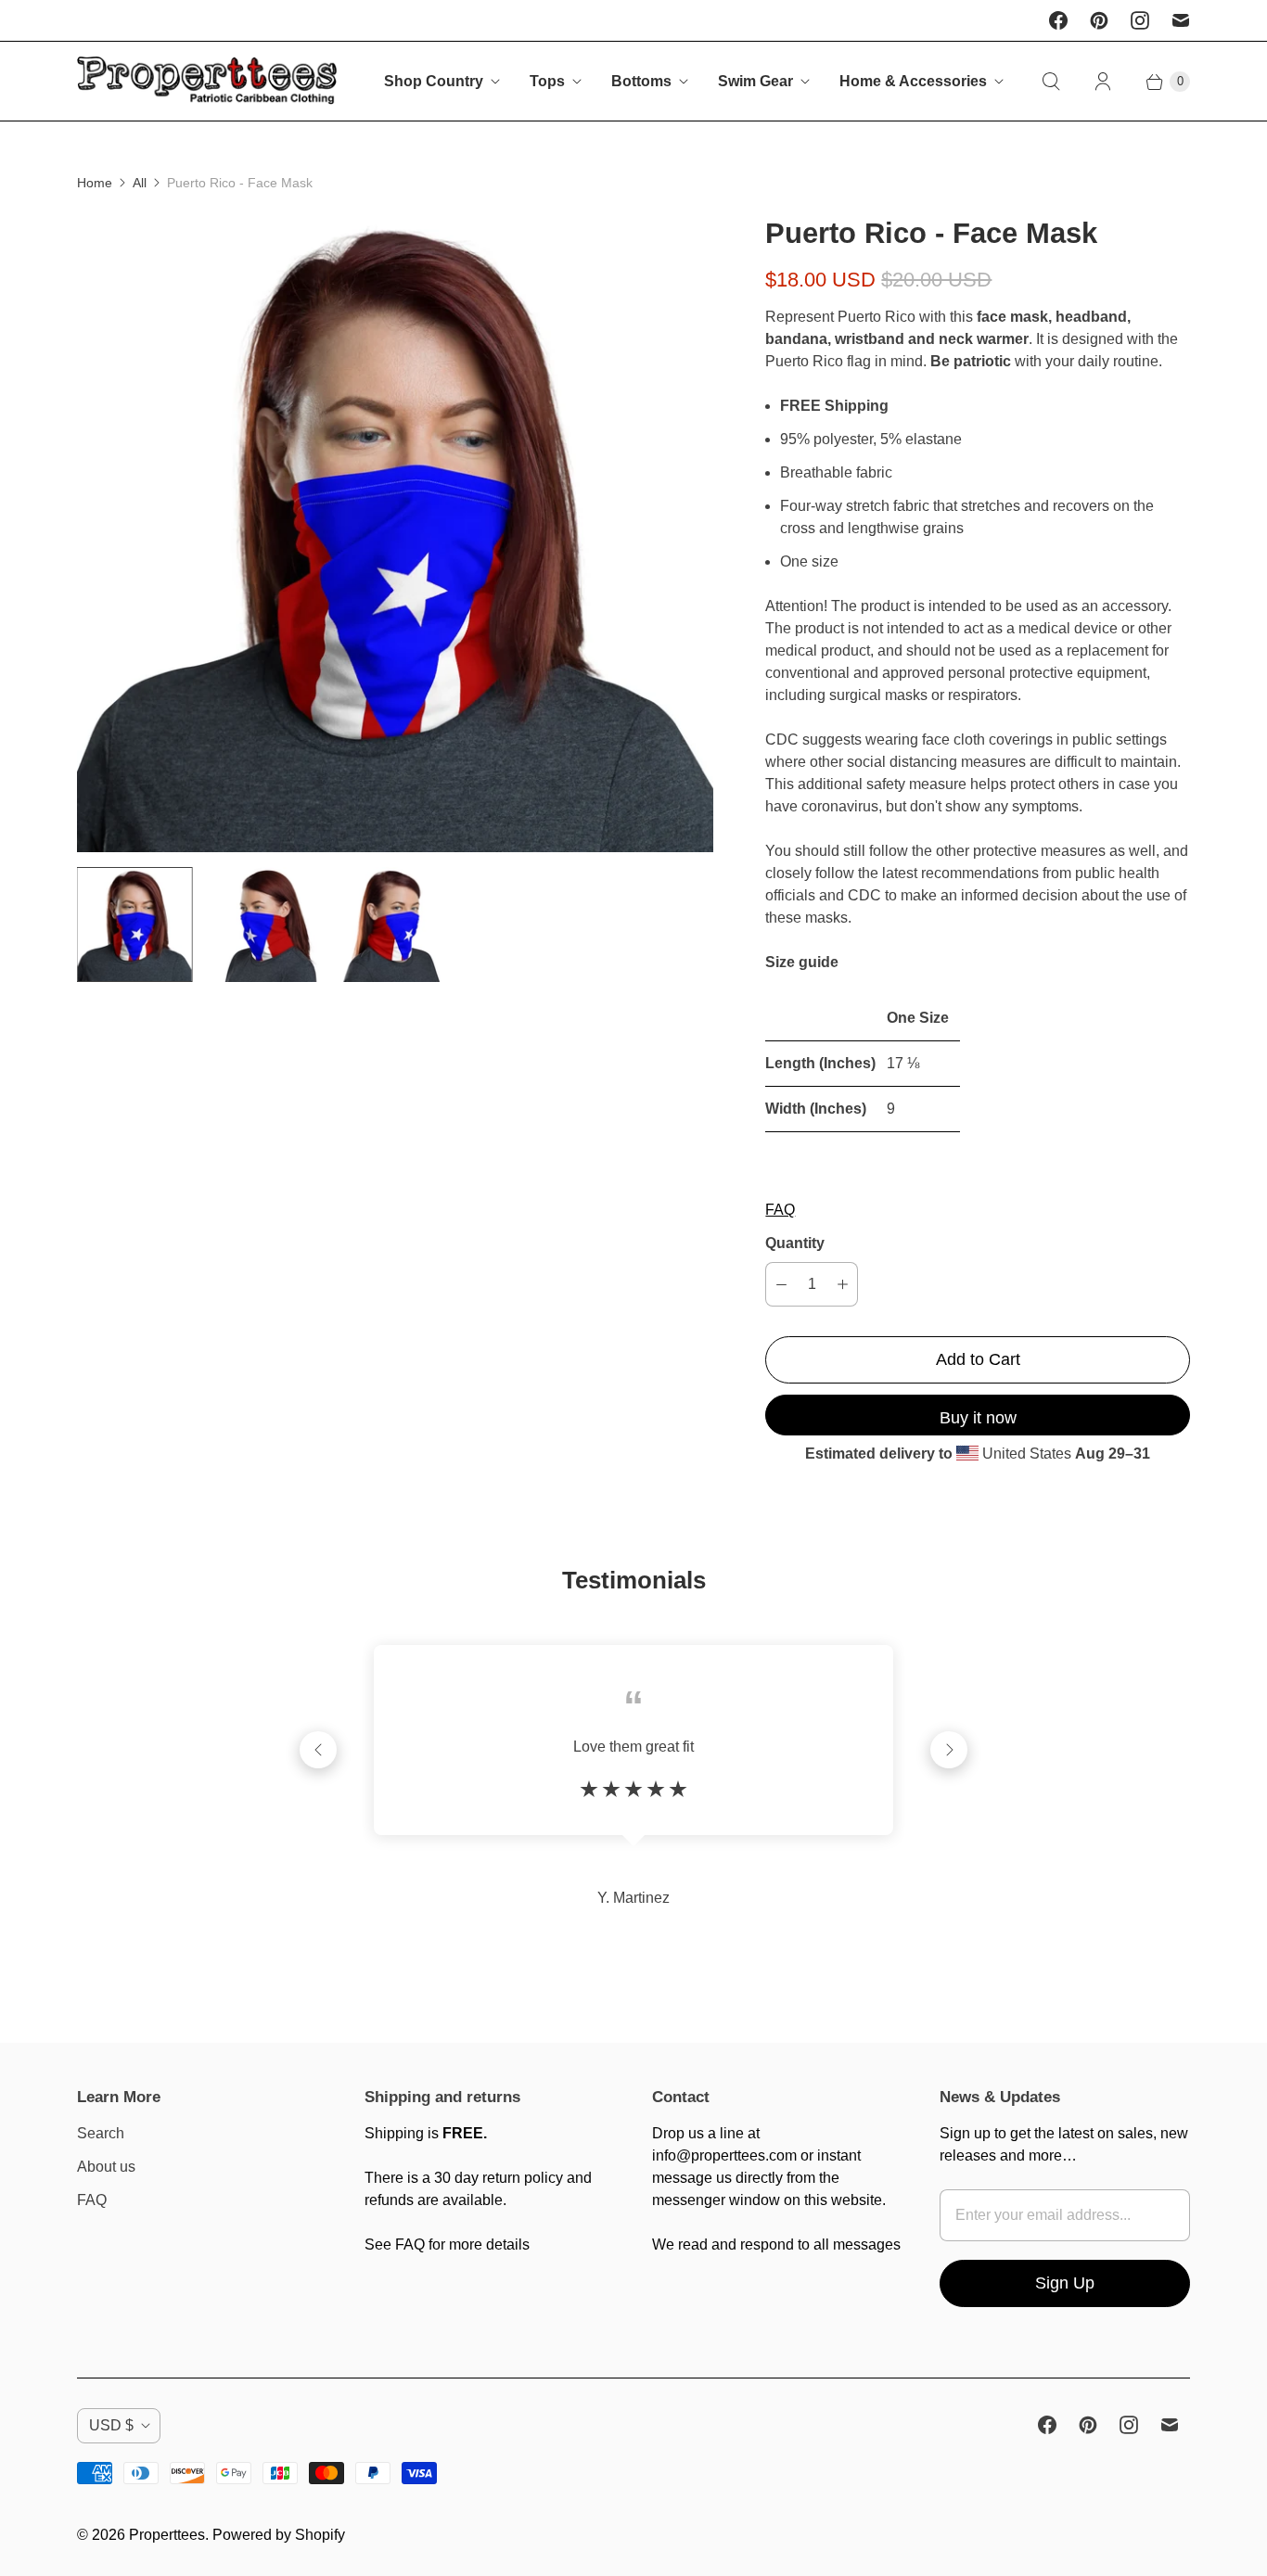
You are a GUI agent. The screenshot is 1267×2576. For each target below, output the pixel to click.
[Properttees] (207, 81)
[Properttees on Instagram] (1140, 20)
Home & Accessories (913, 81)
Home (95, 183)
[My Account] (1103, 82)
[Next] (949, 1750)
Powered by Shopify (279, 2535)
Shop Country (434, 81)
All (140, 183)
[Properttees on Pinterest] (1099, 20)
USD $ (111, 2425)
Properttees (167, 2535)
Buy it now (978, 1418)
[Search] (1051, 82)
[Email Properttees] (1181, 20)
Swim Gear (755, 81)
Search (101, 2133)
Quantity (795, 1243)
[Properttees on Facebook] (1058, 20)
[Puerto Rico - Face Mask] (395, 533)
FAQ (780, 1210)
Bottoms (641, 81)
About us (106, 2167)
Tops (547, 81)
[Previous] (318, 1750)
